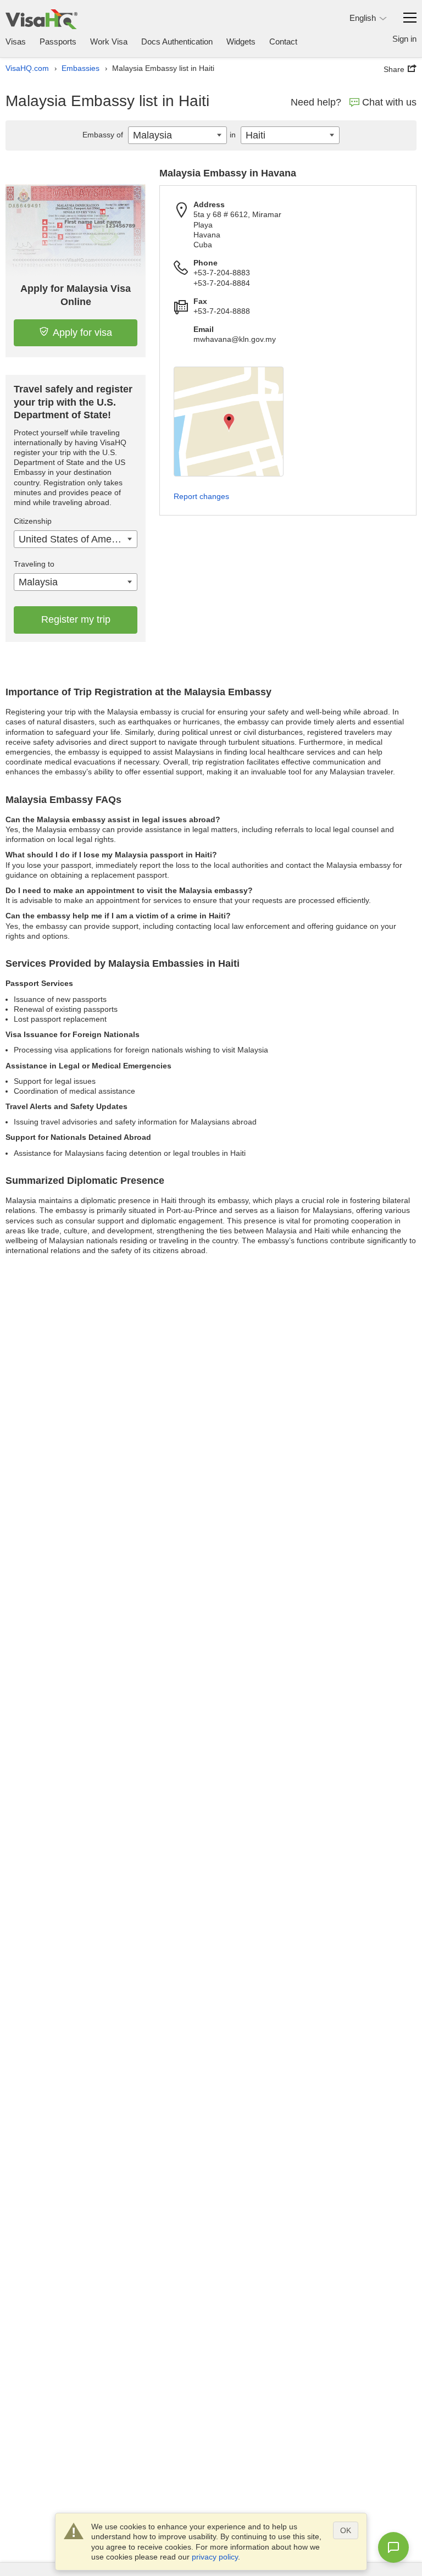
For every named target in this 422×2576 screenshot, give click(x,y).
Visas (16, 41)
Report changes (201, 496)
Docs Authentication (177, 41)
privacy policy (215, 2557)
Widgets (241, 41)
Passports (58, 41)
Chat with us (389, 102)
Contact (283, 41)
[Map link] (229, 422)
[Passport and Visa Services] (41, 19)
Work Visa (109, 41)
